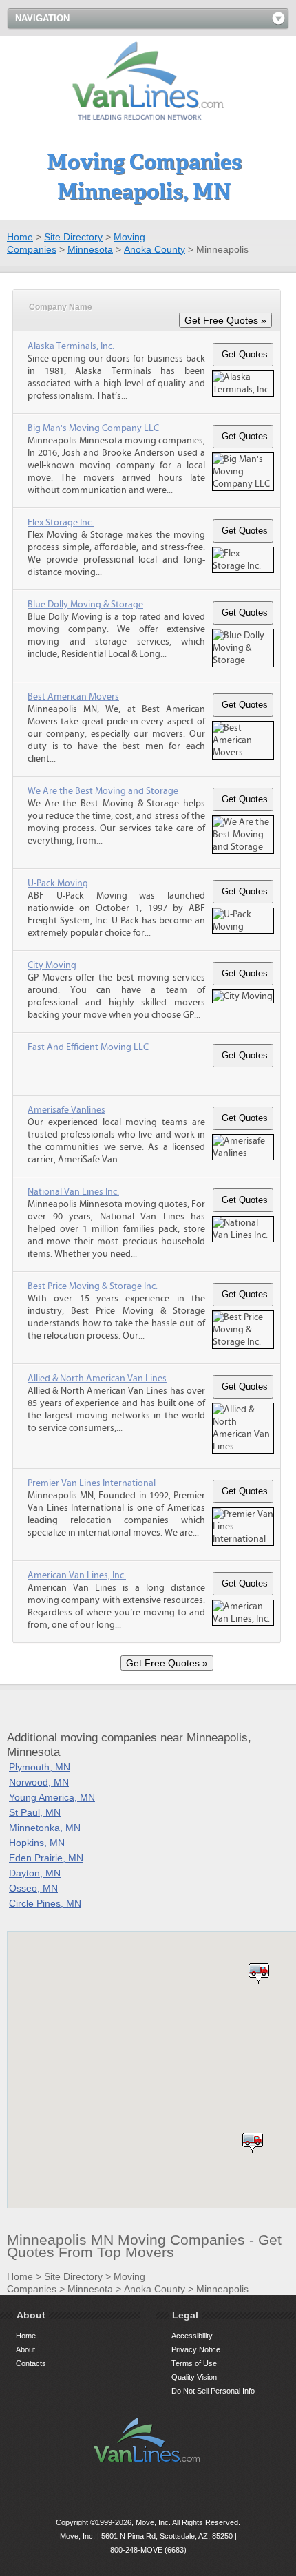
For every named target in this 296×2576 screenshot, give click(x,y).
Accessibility (192, 2336)
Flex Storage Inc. (61, 523)
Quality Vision (194, 2377)
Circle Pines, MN (45, 1903)
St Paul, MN (35, 1812)
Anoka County (155, 249)
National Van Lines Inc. (73, 1192)
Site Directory (73, 237)
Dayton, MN (35, 1873)
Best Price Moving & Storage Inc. (93, 1286)
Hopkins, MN (37, 1843)
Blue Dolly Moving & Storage (85, 605)
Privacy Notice (196, 2349)
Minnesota (90, 249)
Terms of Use (194, 2363)
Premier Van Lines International (92, 1483)
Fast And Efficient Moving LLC (88, 1047)
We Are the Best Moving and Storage (103, 791)
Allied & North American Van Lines (97, 1379)
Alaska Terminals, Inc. (71, 346)
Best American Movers (73, 697)
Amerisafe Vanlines (66, 1110)
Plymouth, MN (40, 1767)
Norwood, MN (39, 1782)
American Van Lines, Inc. (77, 1575)
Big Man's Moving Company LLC (93, 428)
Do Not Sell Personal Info (213, 2391)
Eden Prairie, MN (46, 1858)
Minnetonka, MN (45, 1828)
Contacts (31, 2363)
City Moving (52, 965)
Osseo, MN (33, 1888)
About (25, 2349)
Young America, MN (52, 1797)
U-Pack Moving (58, 883)
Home (20, 237)
